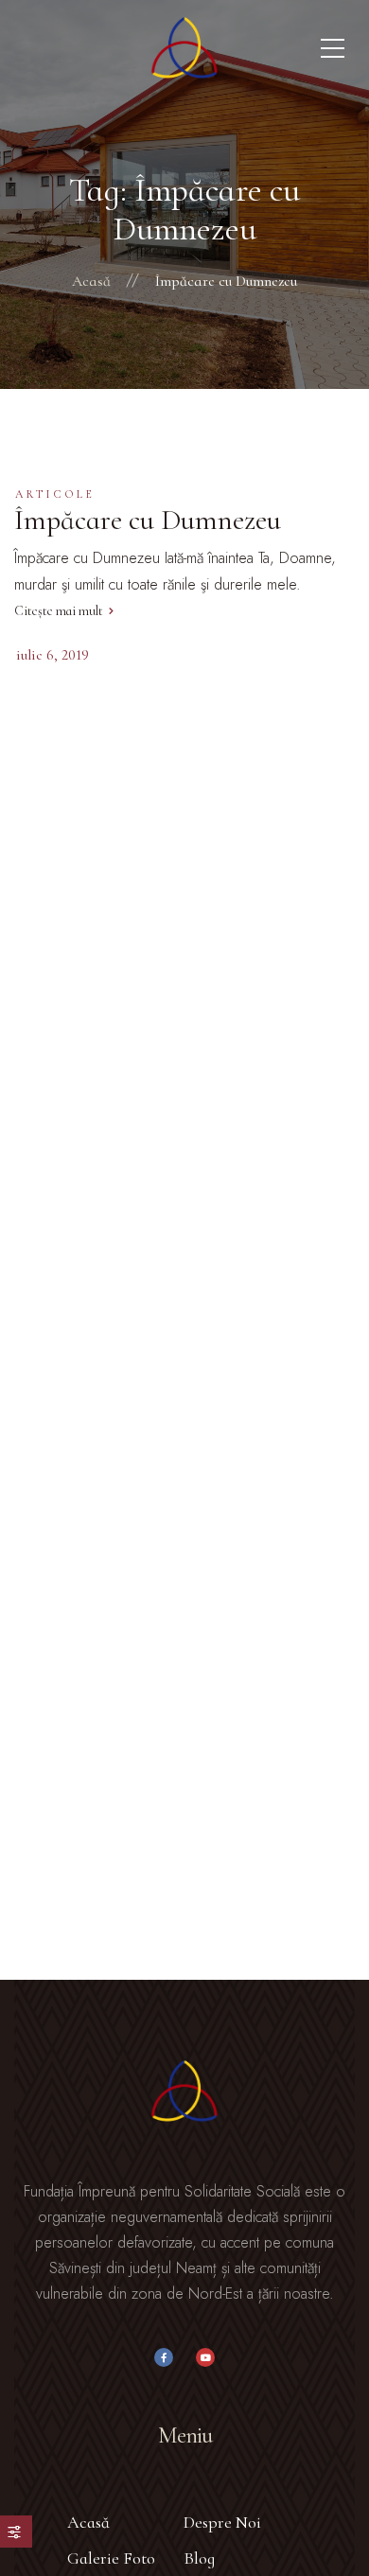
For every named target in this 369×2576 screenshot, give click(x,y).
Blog (199, 2558)
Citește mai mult (59, 611)
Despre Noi (222, 2522)
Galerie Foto (111, 2558)
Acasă (88, 2522)
